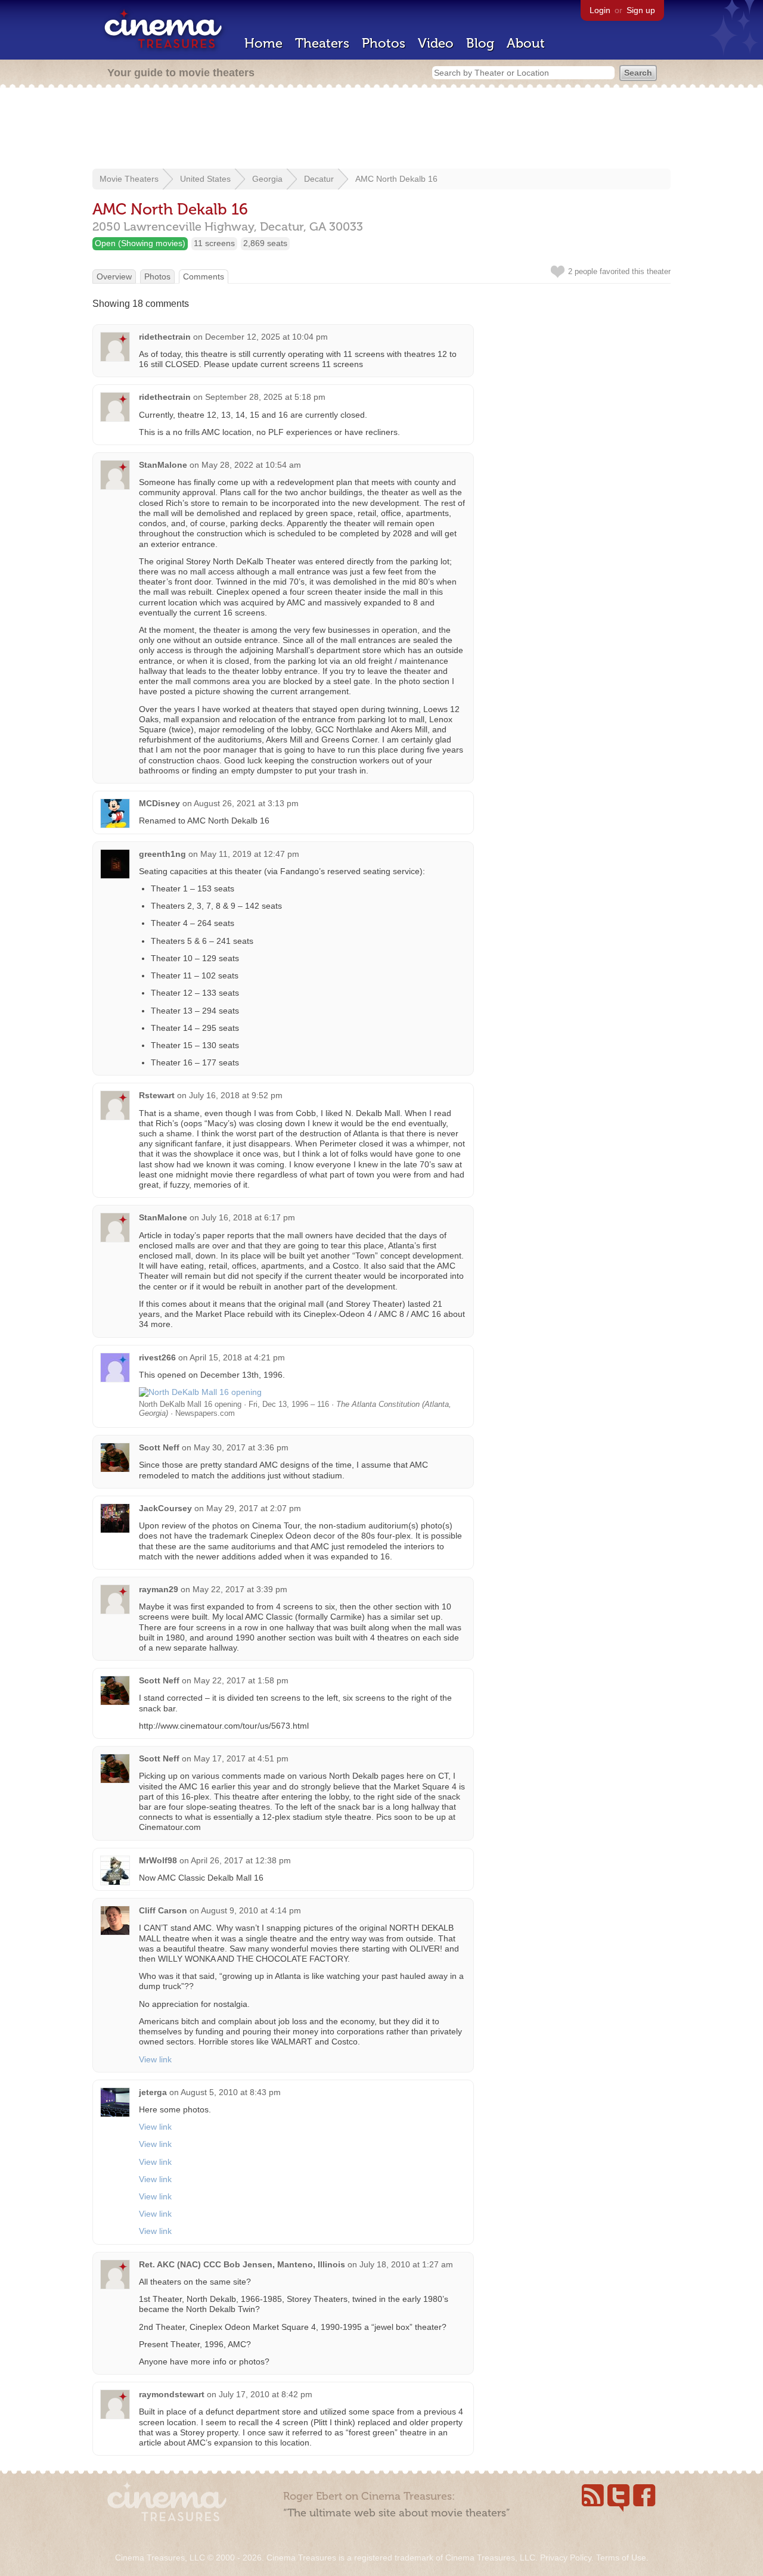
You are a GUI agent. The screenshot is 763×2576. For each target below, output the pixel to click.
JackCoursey (165, 1508)
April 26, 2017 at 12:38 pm (241, 1860)
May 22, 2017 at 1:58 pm (241, 1680)
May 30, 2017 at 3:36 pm (241, 1447)
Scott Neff (159, 1447)
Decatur (319, 179)
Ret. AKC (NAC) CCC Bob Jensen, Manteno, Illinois (242, 2264)
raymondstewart (172, 2394)
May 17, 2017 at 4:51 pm (241, 1758)
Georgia (267, 179)
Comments (204, 276)
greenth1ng (162, 854)
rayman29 (159, 1589)
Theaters (322, 43)
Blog (480, 43)
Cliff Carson (163, 1910)
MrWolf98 (158, 1860)
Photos (384, 43)
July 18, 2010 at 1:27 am (406, 2264)
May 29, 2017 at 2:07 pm (254, 1508)
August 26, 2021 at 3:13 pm (246, 803)
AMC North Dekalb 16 (396, 179)
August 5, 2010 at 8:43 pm (231, 2092)
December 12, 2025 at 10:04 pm (266, 337)
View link (155, 2059)
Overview (114, 276)
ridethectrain (165, 337)
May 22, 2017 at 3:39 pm (240, 1589)
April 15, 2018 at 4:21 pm (237, 1357)
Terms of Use (621, 2558)
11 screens (214, 243)
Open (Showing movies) (140, 243)
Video (436, 43)
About (526, 43)
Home (263, 43)
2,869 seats (265, 243)
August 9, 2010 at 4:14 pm (251, 1910)
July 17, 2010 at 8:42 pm (266, 2394)
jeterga (153, 2092)
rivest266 (157, 1357)
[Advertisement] (381, 129)
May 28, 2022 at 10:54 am (251, 465)
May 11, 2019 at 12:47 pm (250, 854)
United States (205, 179)
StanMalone (163, 465)
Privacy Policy (566, 2558)
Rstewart (157, 1095)
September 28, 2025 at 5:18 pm (265, 397)
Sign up (641, 10)
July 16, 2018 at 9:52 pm (236, 1095)
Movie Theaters (129, 179)
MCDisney (159, 803)
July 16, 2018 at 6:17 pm (248, 1217)
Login (600, 10)
